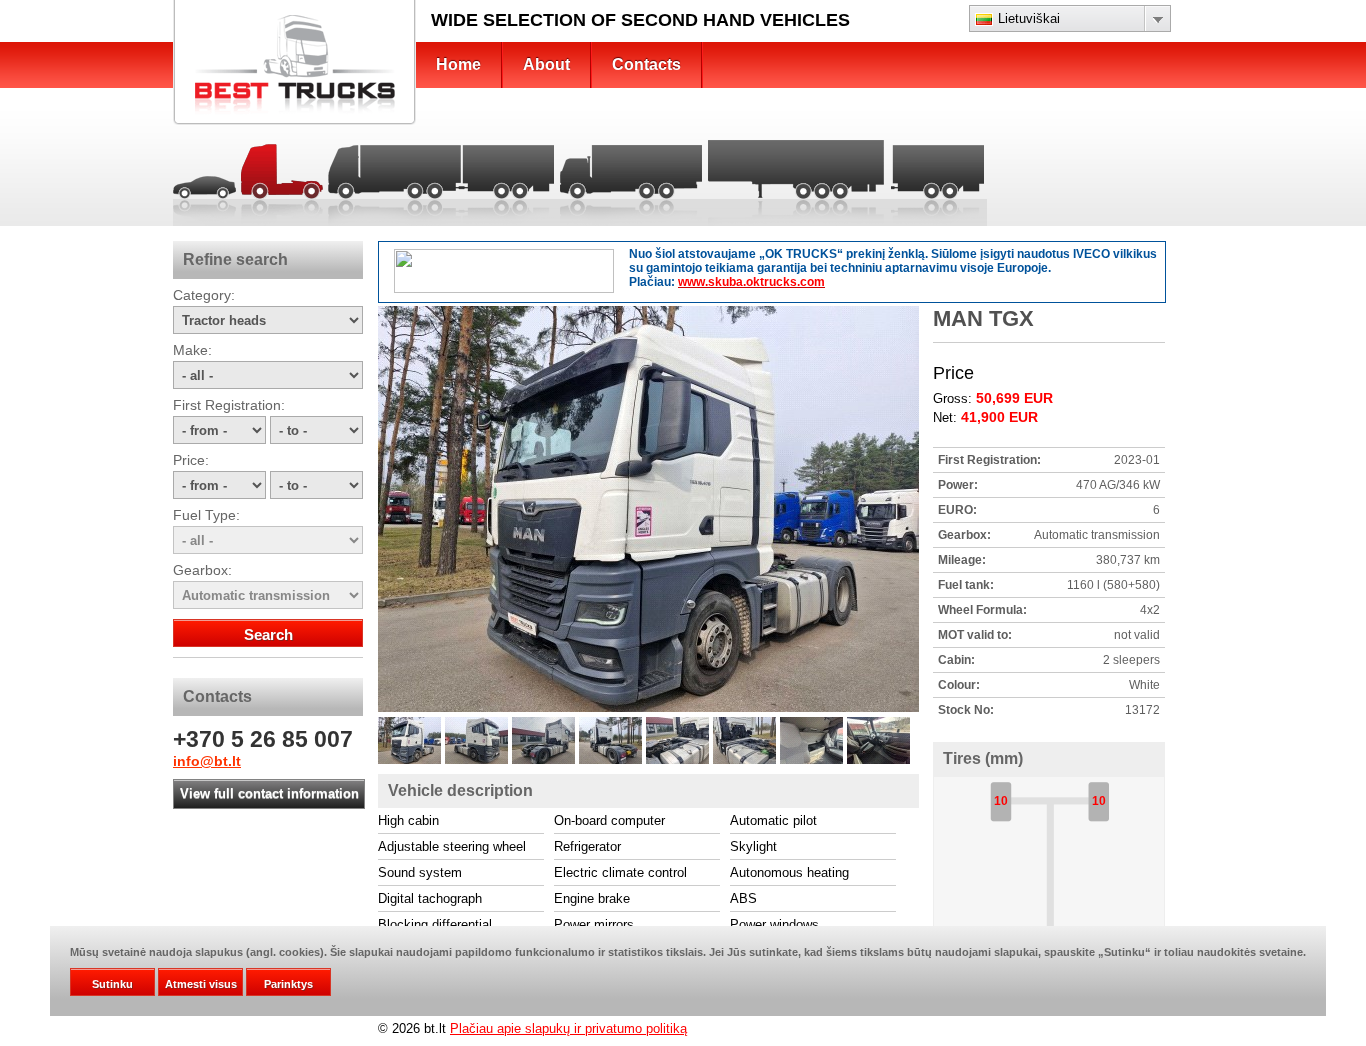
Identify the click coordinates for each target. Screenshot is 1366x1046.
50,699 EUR (1014, 398)
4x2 (1150, 610)
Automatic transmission (1097, 535)
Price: (191, 460)
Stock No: (966, 710)
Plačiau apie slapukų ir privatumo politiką (568, 1028)
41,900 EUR (999, 417)
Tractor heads (281, 175)
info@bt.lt (207, 761)
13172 (1142, 710)
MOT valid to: (975, 635)
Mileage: (962, 560)
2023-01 (1137, 460)
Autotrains (441, 175)
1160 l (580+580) (1113, 585)
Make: (192, 350)
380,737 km (1128, 560)
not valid (1137, 635)
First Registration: (229, 405)
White (1144, 685)
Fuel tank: (966, 585)
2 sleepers (1131, 660)
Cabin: (956, 660)
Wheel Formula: (982, 610)
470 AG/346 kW (1118, 485)
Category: (204, 295)
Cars (205, 175)
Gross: (954, 398)
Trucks (631, 175)
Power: (958, 485)
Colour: (959, 685)
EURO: (957, 510)
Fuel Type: (206, 515)
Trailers (938, 175)
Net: (947, 417)
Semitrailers (797, 175)
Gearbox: (202, 570)
